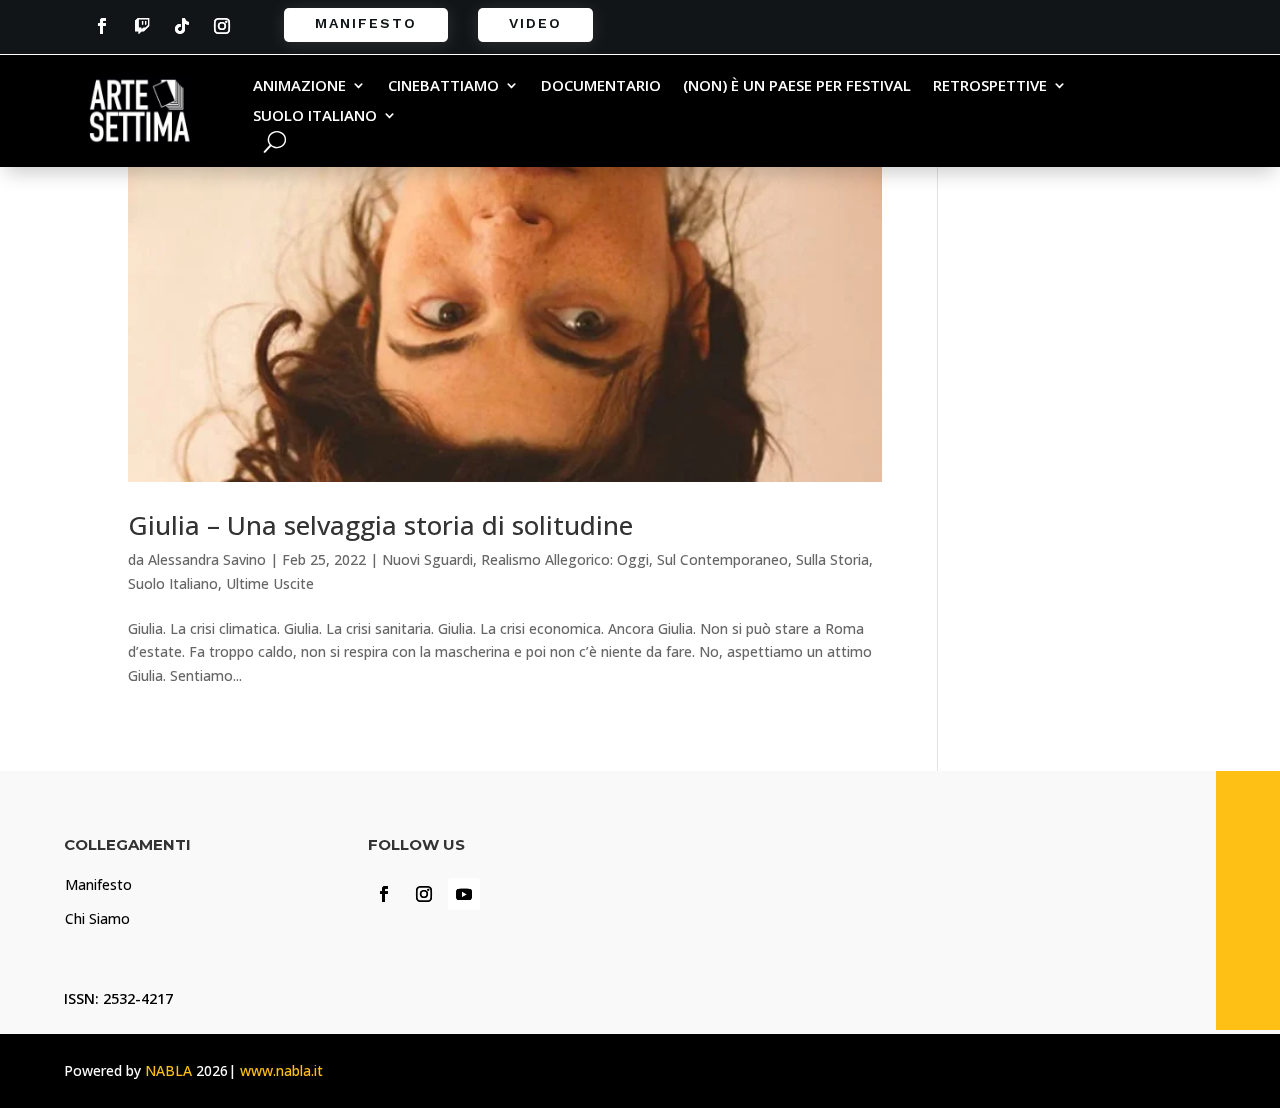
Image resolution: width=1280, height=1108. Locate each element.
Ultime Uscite (270, 583)
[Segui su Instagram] (222, 26)
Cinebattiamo (443, 86)
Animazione (299, 86)
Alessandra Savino (207, 559)
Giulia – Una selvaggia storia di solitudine (380, 525)
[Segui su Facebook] (102, 26)
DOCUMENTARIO (601, 86)
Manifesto (366, 23)
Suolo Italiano (315, 116)
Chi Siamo (97, 918)
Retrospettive (990, 86)
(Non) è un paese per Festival (797, 86)
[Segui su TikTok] (182, 26)
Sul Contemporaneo (722, 559)
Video (535, 23)
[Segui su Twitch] (142, 26)
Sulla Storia (832, 559)
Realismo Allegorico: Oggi (565, 559)
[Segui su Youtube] (464, 894)
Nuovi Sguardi (427, 559)
